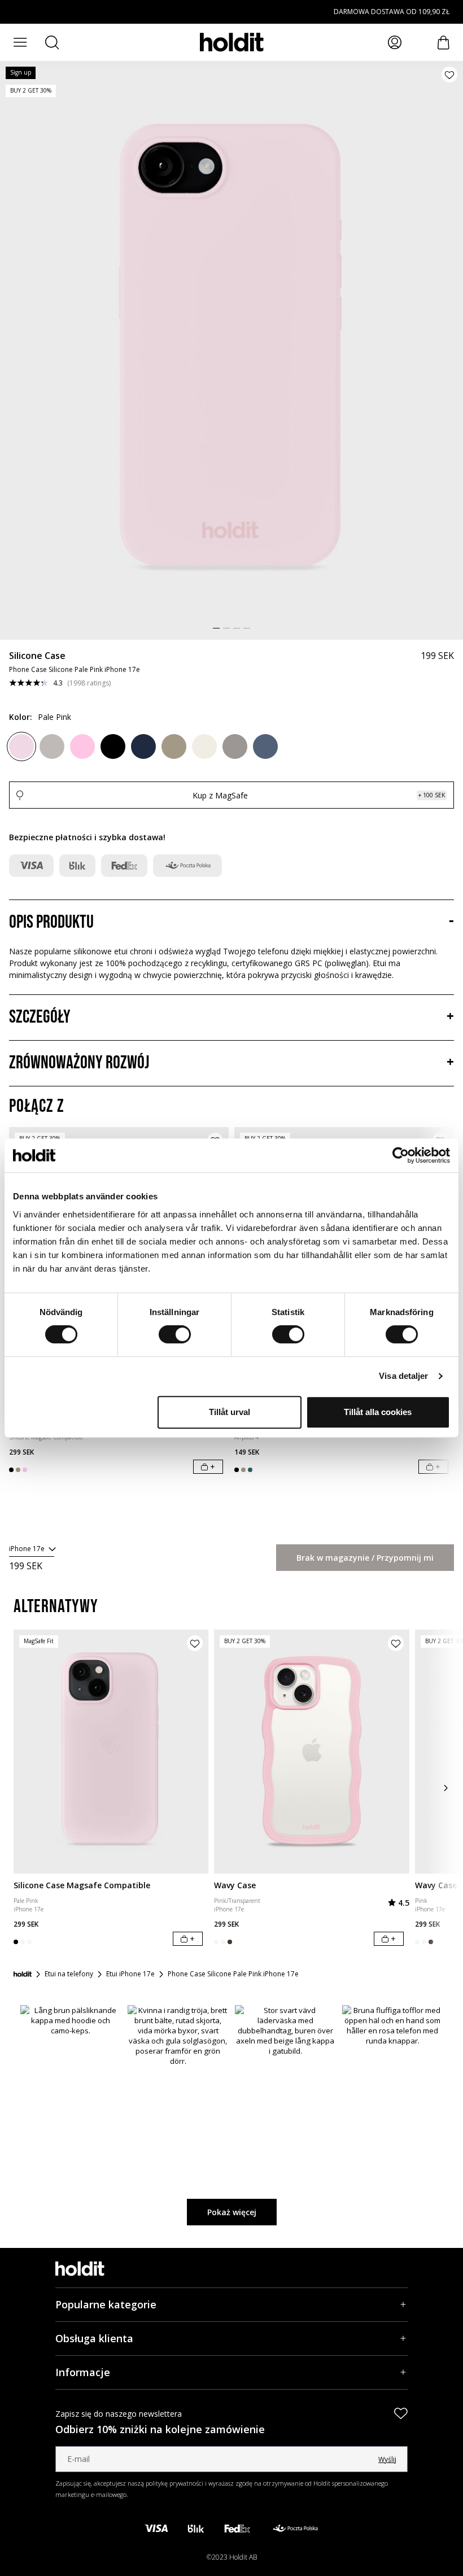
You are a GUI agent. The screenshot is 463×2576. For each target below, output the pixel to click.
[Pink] (82, 746)
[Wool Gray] (52, 746)
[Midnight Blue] (143, 746)
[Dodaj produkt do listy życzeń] (449, 75)
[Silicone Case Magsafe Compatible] (111, 1752)
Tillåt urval (230, 1412)
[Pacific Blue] (265, 746)
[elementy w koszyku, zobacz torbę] (444, 43)
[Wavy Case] (311, 1752)
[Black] (113, 746)
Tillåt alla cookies (378, 1412)
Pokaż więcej (232, 2212)
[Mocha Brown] (174, 746)
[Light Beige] (204, 746)
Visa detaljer (403, 1376)
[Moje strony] (395, 42)
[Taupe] (235, 746)
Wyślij (387, 2459)
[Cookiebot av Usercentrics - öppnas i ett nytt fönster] (401, 1155)
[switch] (175, 1334)
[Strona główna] (23, 1974)
